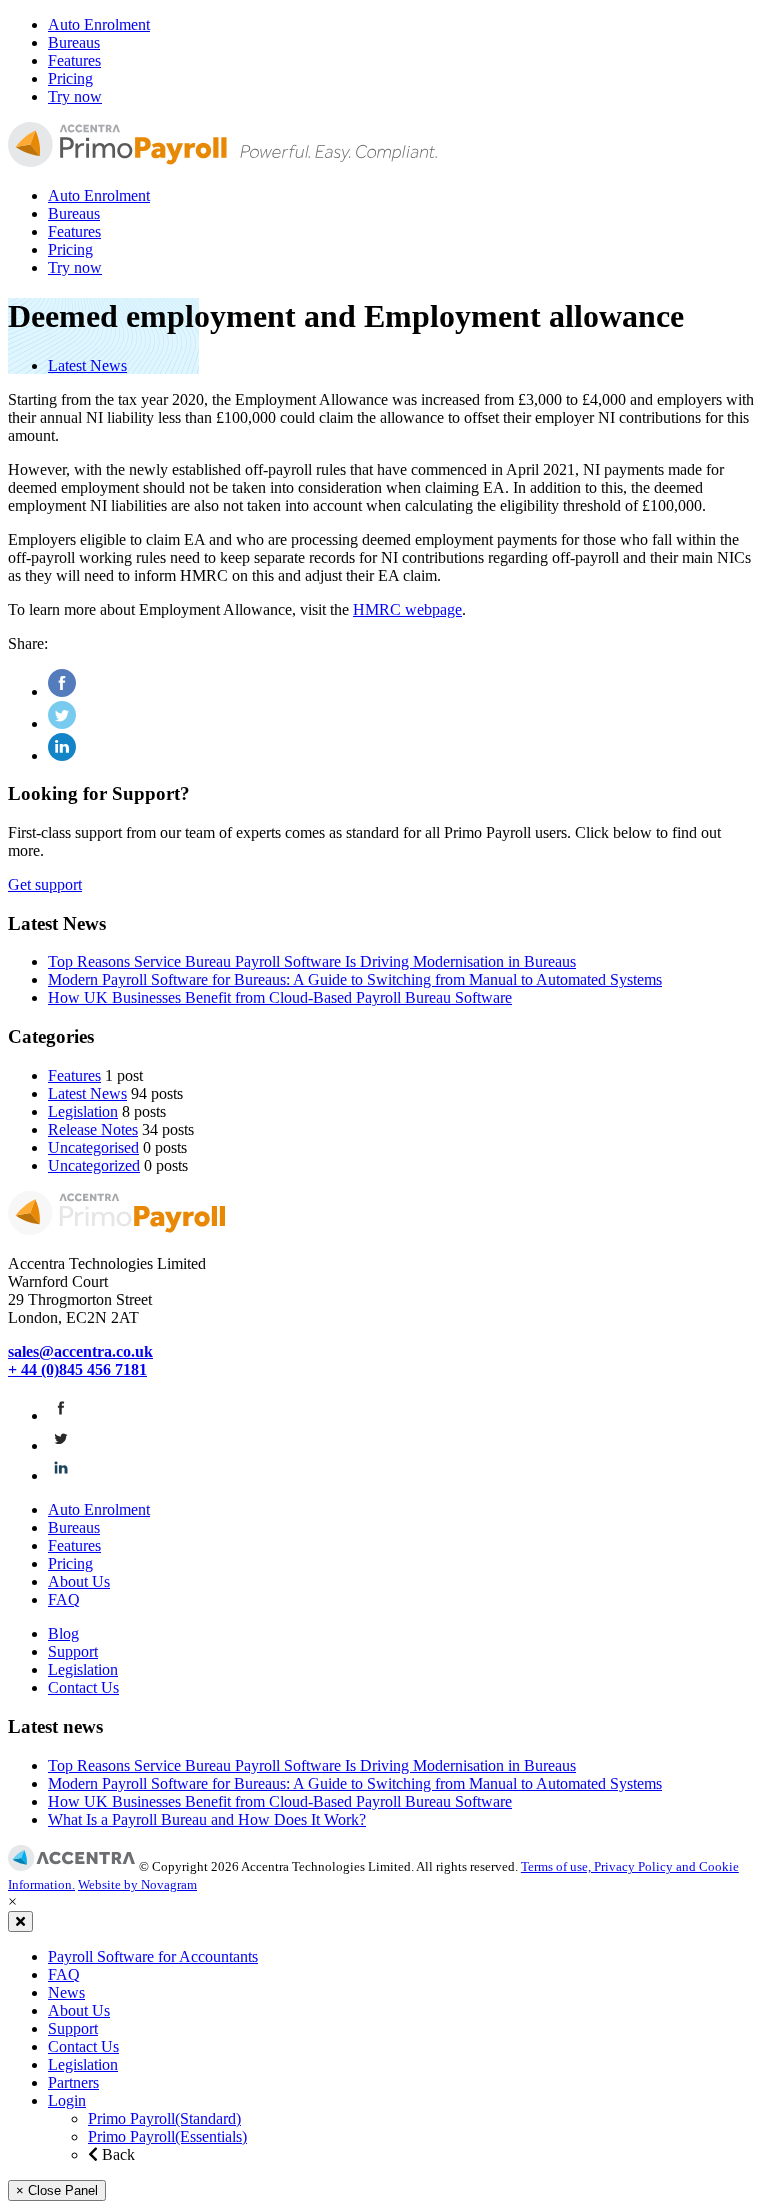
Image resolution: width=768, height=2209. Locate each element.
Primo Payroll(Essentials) (167, 2136)
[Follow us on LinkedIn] (61, 1475)
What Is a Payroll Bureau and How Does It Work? (207, 1819)
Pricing (70, 78)
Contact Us (83, 1687)
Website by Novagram (137, 1884)
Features (74, 60)
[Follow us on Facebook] (61, 1415)
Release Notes (93, 1129)
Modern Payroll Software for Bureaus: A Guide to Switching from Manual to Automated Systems (355, 979)
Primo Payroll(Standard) (164, 2118)
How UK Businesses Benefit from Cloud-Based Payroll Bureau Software (280, 997)
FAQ (64, 1599)
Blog (63, 1633)
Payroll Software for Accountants (153, 1956)
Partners (73, 2082)
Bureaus (74, 42)
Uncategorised (93, 1147)
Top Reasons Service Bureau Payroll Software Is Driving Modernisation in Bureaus (312, 961)
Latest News (87, 365)
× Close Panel (57, 2190)
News (66, 1992)
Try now (75, 96)
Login (67, 2100)
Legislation (83, 1111)
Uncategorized (94, 1165)
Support (73, 1651)
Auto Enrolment (99, 24)
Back (116, 2154)
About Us (79, 1581)
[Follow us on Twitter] (61, 1445)
